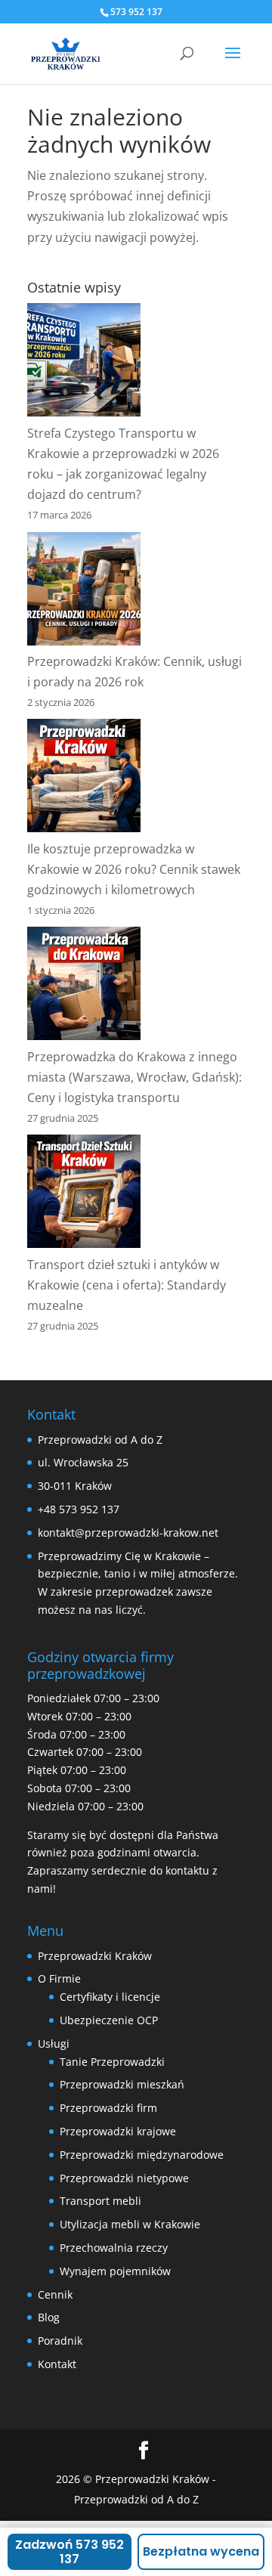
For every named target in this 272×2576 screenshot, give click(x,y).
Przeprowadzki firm (108, 2108)
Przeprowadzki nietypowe (124, 2178)
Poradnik (60, 2341)
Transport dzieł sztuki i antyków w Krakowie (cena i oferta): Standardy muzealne (127, 1285)
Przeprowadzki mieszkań (122, 2084)
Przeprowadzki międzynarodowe (142, 2155)
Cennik (55, 2294)
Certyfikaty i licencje (110, 1997)
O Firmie (59, 1978)
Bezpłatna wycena (201, 2551)
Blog (49, 2317)
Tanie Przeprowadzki (112, 2062)
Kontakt (57, 2364)
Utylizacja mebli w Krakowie (130, 2224)
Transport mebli (100, 2201)
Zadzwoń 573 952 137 (70, 2552)
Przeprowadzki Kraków (95, 1956)
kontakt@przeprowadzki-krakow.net (128, 1533)
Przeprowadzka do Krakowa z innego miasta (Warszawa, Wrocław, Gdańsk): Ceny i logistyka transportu (134, 1077)
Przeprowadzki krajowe (118, 2131)
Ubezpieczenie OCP (109, 2020)
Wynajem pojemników (115, 2271)
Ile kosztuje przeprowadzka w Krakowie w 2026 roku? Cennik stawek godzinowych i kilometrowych (134, 869)
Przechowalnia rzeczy (114, 2248)
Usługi (54, 2043)
